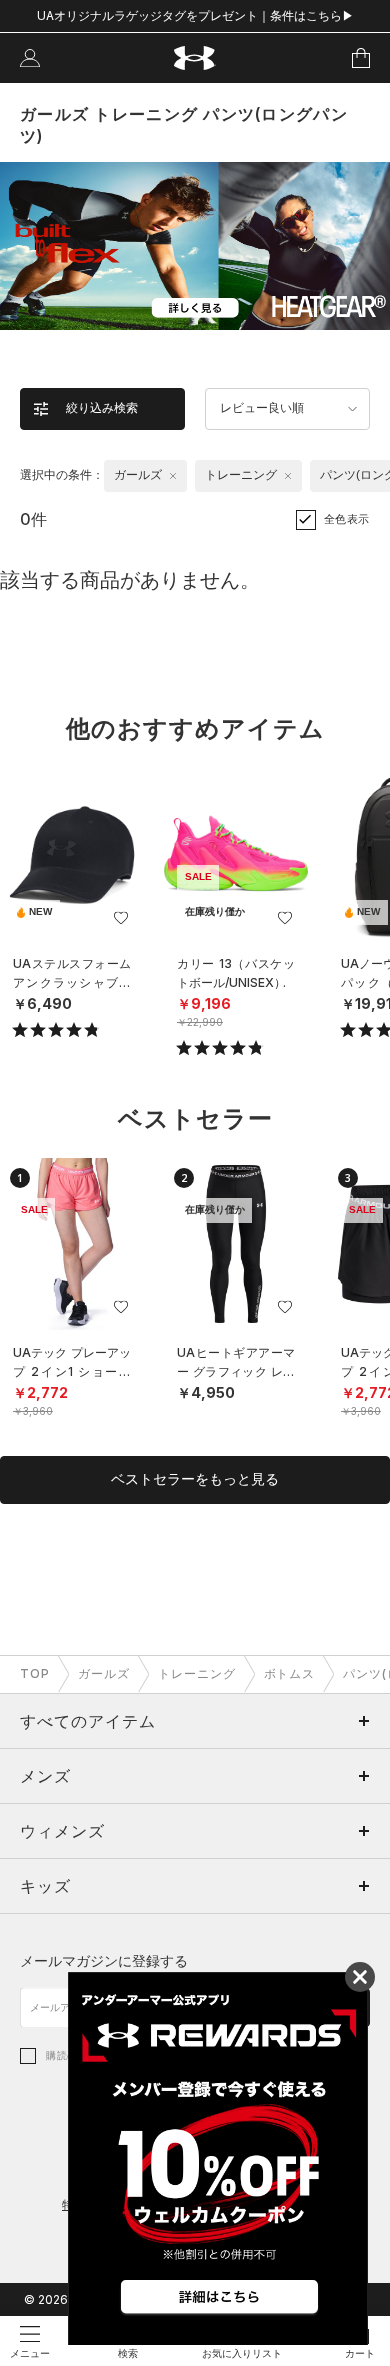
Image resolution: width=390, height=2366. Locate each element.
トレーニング (197, 1673)
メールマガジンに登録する (104, 1960)
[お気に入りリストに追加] (121, 918)
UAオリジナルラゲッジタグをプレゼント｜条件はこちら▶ (195, 15)
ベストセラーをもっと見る (195, 1479)
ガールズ (104, 1673)
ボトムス (290, 1673)
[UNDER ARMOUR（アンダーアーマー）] (195, 58)
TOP (35, 1673)
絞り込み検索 (102, 408)
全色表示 (347, 519)
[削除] (173, 476)
